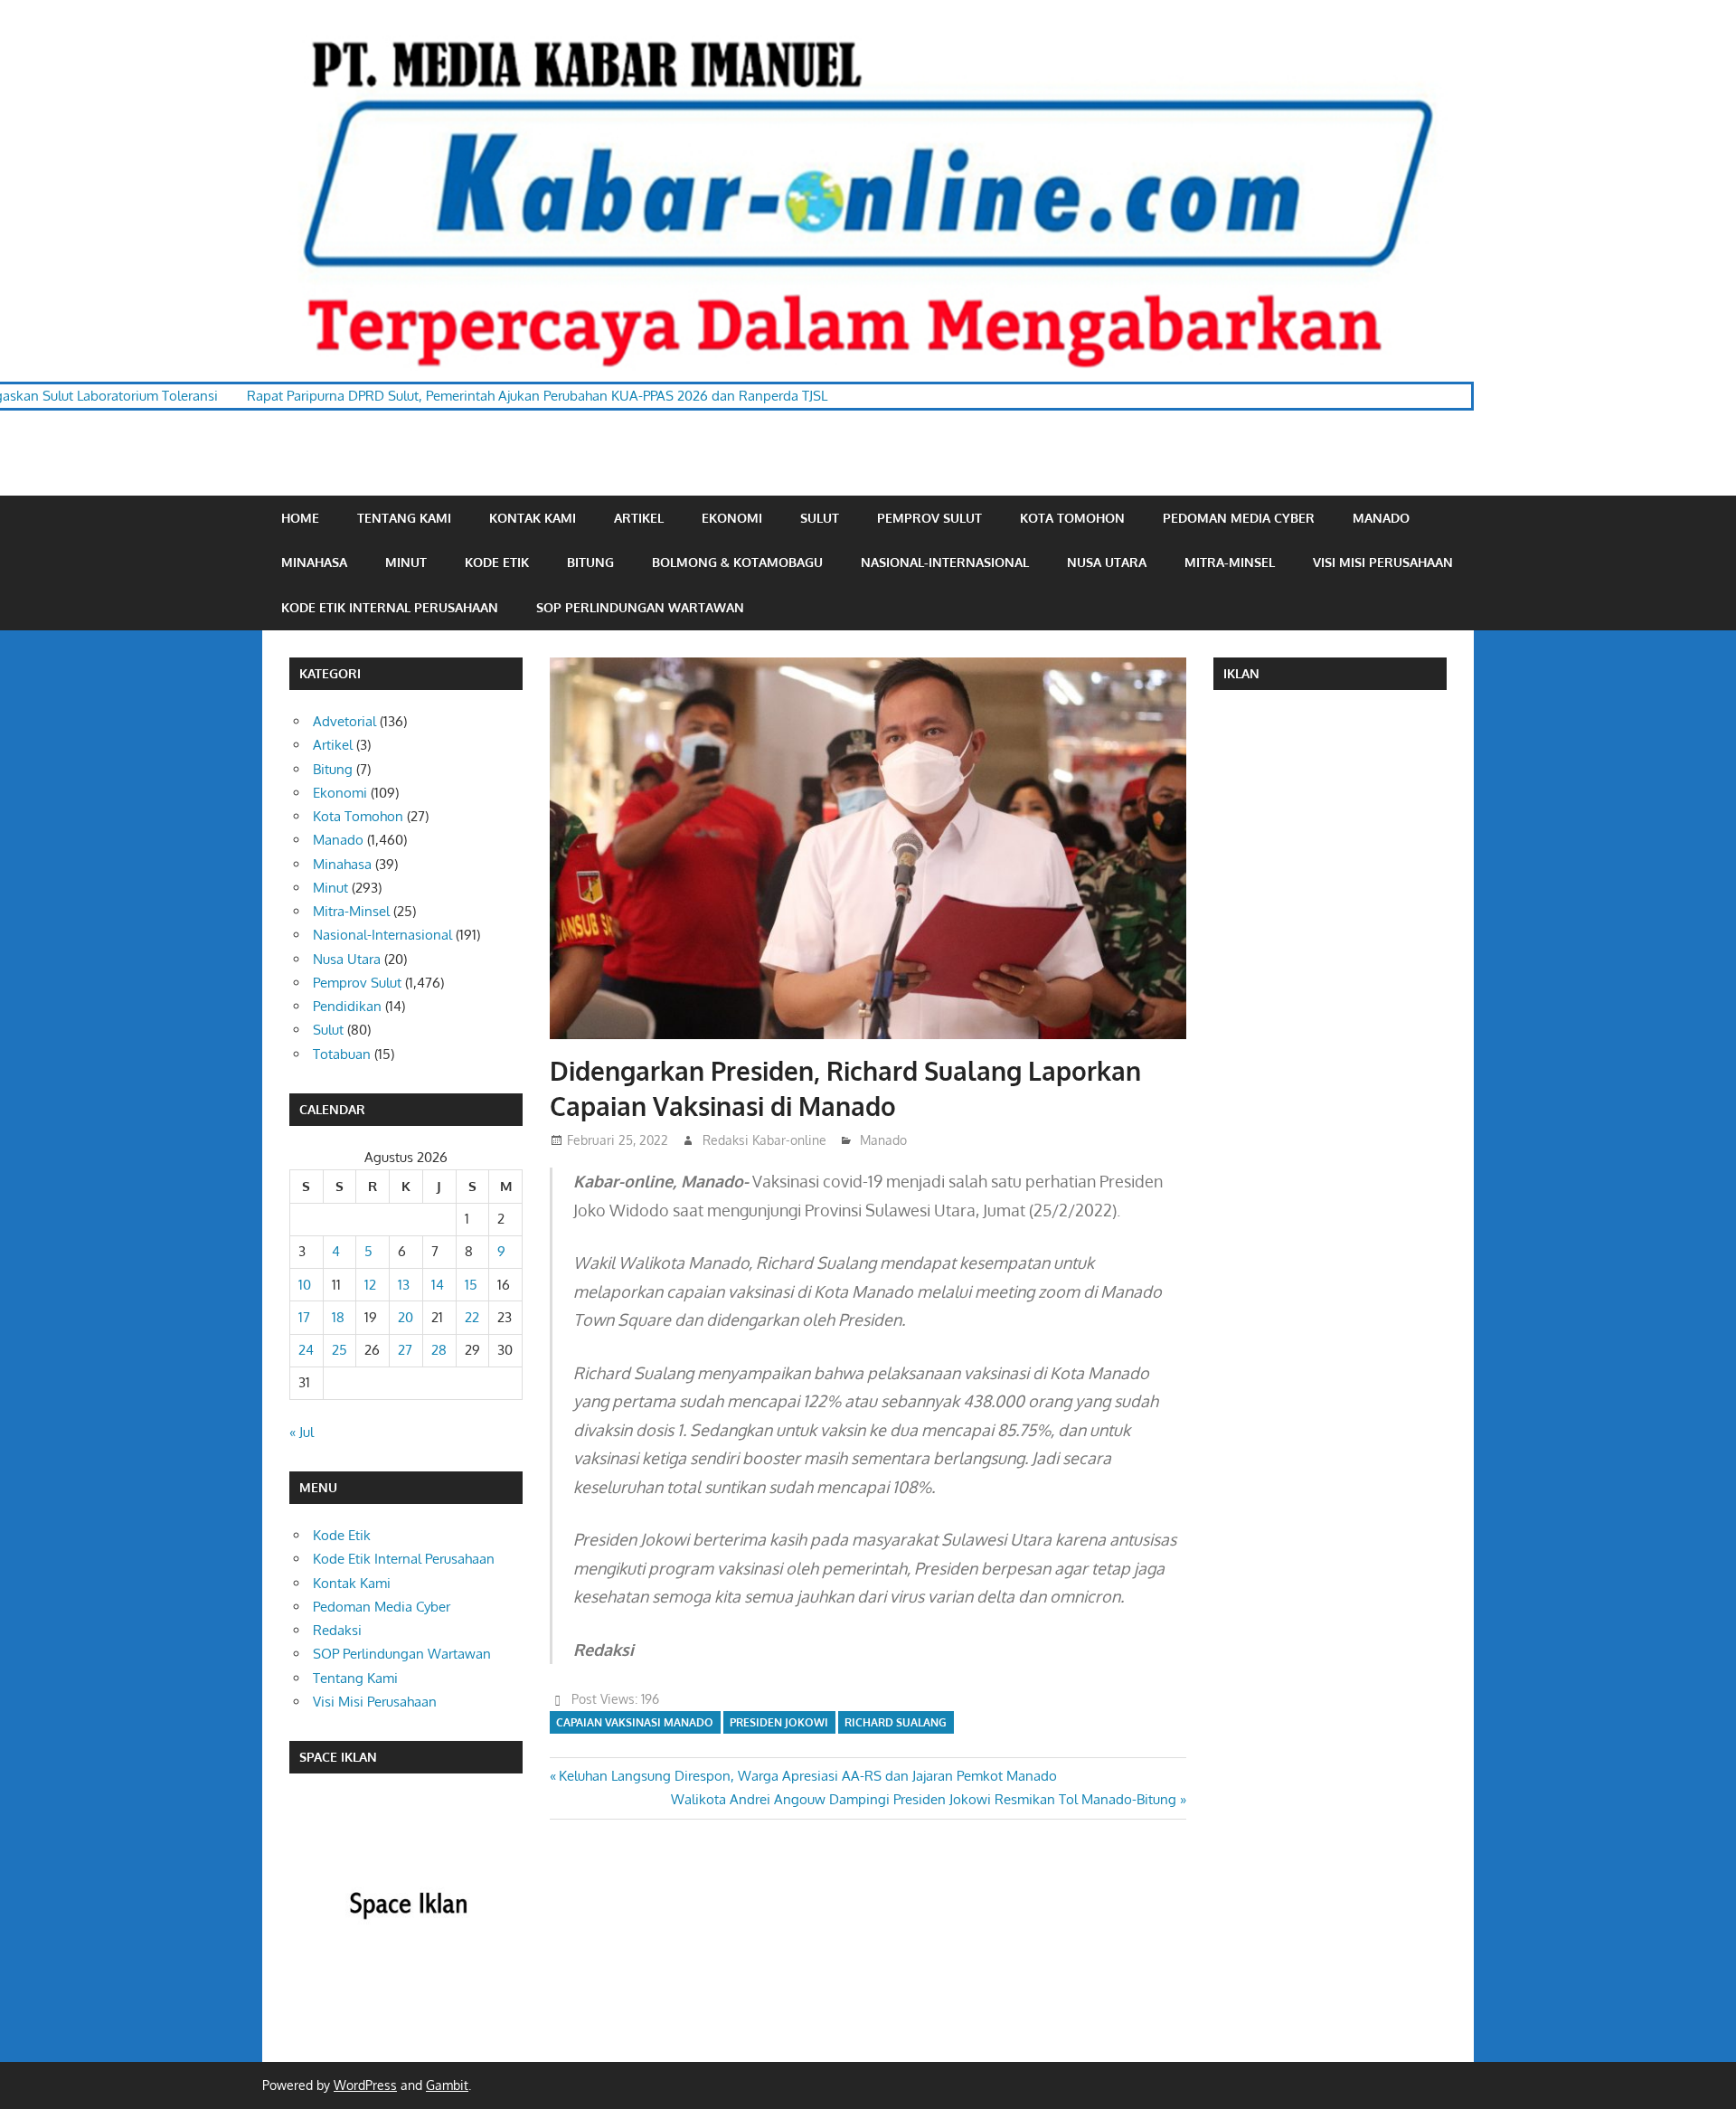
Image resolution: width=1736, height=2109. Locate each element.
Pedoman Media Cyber (1239, 518)
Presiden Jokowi (779, 1722)
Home (300, 518)
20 (406, 1317)
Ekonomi (732, 518)
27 (405, 1350)
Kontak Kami (533, 518)
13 (404, 1285)
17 (304, 1317)
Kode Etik (497, 562)
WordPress (365, 2085)
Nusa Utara (1107, 562)
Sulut (820, 518)
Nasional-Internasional (945, 562)
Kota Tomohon (1072, 518)
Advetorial (344, 721)
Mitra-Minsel (1230, 562)
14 (438, 1285)
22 (472, 1317)
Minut (406, 562)
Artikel (639, 518)
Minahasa (314, 562)
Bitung (590, 562)
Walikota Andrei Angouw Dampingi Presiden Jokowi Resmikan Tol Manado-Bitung (924, 1799)
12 (370, 1285)
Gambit (447, 2085)
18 (338, 1317)
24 (306, 1350)
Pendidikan (347, 1006)
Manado (1381, 518)
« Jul (302, 1432)
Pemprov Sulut (929, 518)
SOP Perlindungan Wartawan (640, 607)
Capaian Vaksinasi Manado (635, 1722)
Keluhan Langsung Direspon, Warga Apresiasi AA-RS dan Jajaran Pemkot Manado (807, 1776)
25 (340, 1350)
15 (471, 1285)
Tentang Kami (404, 518)
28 (439, 1350)
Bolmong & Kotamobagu (737, 562)
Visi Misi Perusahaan (1383, 562)
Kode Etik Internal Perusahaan (390, 607)
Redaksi (337, 1630)
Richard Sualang (896, 1722)
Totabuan (342, 1054)
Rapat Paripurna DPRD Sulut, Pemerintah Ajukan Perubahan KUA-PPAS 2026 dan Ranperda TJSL (421, 396)
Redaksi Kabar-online (764, 1140)
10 (305, 1285)
